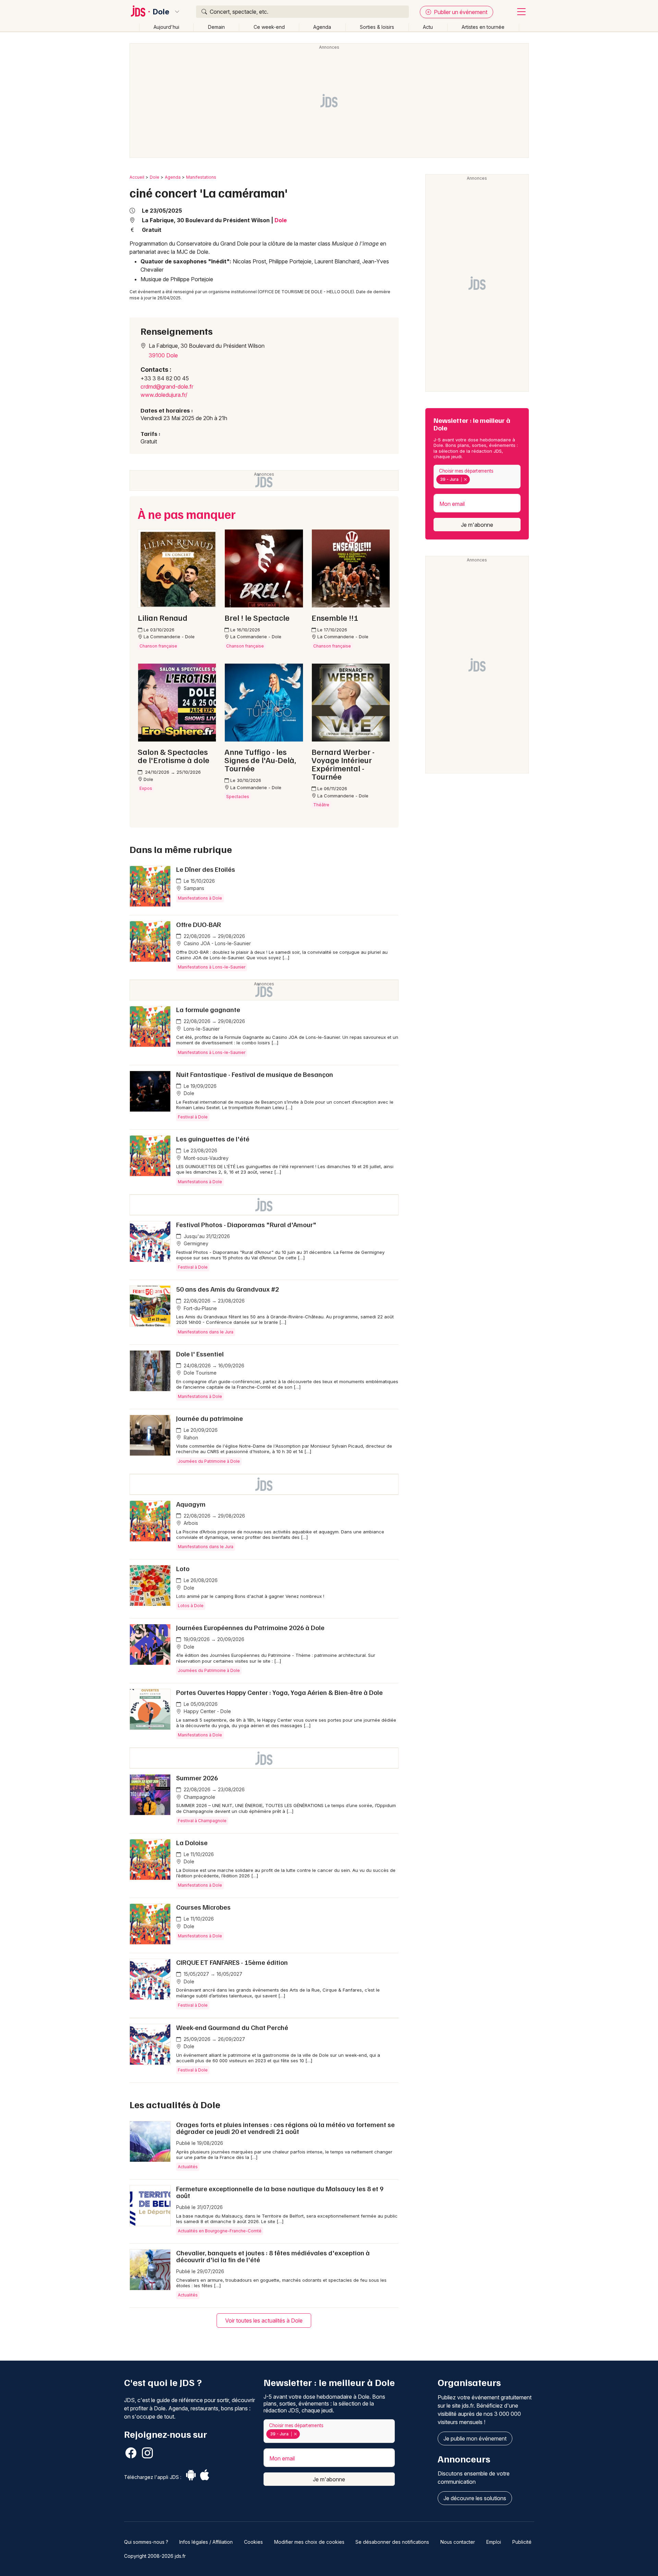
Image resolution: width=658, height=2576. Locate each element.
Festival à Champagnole (202, 1821)
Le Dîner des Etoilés (206, 869)
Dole (161, 12)
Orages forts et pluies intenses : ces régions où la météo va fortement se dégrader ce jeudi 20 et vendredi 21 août (285, 2128)
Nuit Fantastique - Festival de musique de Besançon (255, 1074)
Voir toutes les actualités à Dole (264, 2320)
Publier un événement (460, 12)
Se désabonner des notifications (392, 2542)
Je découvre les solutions (475, 2498)
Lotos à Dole (191, 1606)
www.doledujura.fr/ (164, 395)
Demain (216, 27)
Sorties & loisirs (377, 27)
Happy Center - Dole (207, 1711)
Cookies (253, 2542)
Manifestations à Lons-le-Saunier (212, 967)
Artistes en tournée (483, 27)
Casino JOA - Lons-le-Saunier (217, 943)
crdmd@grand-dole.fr (167, 387)
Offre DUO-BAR (199, 924)
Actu (428, 27)
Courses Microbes (203, 1907)
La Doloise (192, 1842)
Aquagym (191, 1504)
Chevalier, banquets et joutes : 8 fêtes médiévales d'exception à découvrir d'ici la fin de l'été (273, 2256)
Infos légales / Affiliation (206, 2542)
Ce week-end (269, 27)
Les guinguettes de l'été (213, 1139)
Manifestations (201, 177)
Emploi (494, 2542)
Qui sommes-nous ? (146, 2542)
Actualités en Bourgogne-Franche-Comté (220, 2231)
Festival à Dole (193, 1117)
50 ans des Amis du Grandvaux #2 (228, 1289)
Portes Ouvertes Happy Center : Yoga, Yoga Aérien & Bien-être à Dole (279, 1692)
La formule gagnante (208, 1009)
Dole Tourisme (199, 1373)
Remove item (465, 479)
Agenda (322, 27)
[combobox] (477, 477)
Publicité (522, 2542)
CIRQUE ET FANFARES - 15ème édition (232, 1962)
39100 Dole (163, 355)
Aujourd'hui (166, 27)
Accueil (137, 177)
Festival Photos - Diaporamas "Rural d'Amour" (246, 1224)
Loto (183, 1568)
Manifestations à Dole (200, 898)
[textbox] (473, 479)
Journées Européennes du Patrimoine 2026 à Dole (250, 1627)
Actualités (188, 2167)
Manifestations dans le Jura (206, 1332)
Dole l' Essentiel (200, 1354)
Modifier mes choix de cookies (309, 2542)
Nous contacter (458, 2542)
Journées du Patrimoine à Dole (209, 1461)
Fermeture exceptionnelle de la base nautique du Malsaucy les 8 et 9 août (280, 2192)
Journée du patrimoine (210, 1418)
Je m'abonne (477, 525)
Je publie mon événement (475, 2438)
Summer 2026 (197, 1778)
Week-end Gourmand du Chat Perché (232, 2027)
